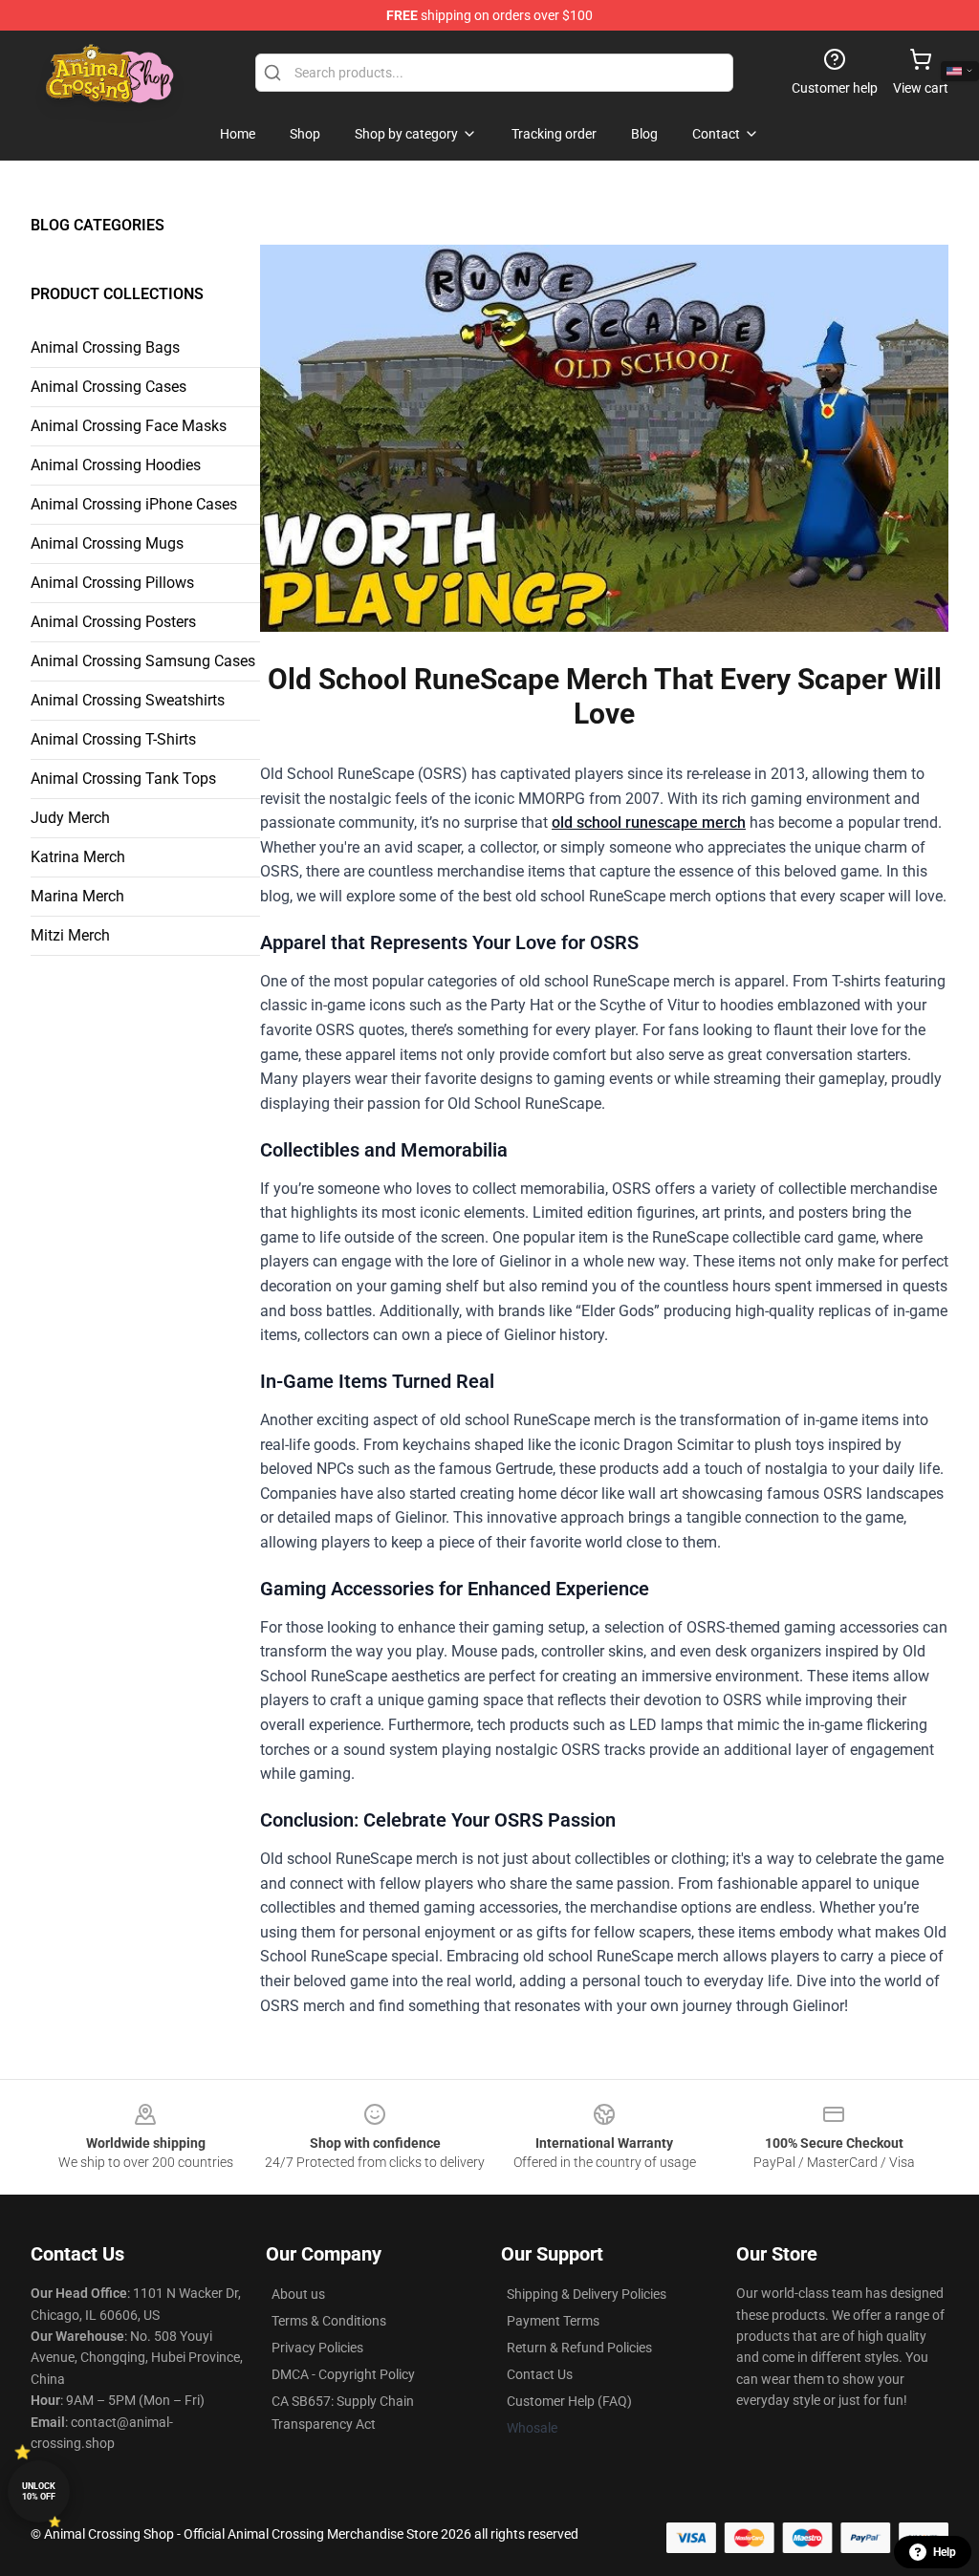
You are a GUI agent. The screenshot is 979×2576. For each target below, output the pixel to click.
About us (298, 2294)
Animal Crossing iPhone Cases (134, 504)
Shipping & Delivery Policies (587, 2294)
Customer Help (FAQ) (569, 2401)
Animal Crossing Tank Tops (123, 779)
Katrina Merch (78, 857)
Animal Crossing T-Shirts (113, 739)
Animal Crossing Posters (113, 622)
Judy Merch (70, 818)
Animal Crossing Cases (109, 387)
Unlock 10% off (39, 2491)
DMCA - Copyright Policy (343, 2374)
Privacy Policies (317, 2348)
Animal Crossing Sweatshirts (128, 700)
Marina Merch (77, 896)
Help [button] (945, 2552)
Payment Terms (553, 2321)
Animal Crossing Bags (105, 347)
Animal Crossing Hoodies (116, 465)
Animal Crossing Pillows (112, 583)
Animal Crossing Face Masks (129, 426)
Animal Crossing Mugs (107, 543)
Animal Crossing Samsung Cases (143, 661)
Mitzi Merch (70, 935)
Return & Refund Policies (579, 2348)
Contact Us (540, 2374)
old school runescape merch (649, 823)
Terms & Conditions (329, 2321)
